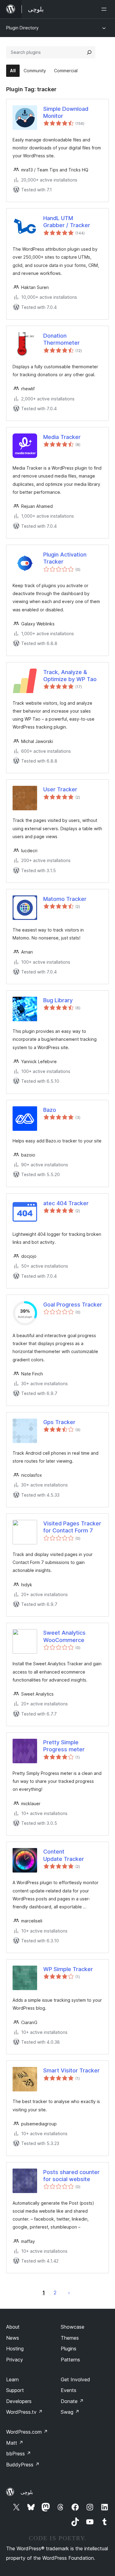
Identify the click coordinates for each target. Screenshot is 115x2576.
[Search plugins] (89, 52)
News (13, 2338)
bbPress (19, 2454)
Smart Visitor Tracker (71, 2070)
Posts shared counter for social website (71, 2176)
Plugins (69, 2349)
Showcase (73, 2327)
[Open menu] (105, 9)
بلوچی (27, 2492)
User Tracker (60, 789)
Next (69, 2293)
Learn (12, 2379)
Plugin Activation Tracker (65, 558)
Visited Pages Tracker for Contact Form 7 (72, 1527)
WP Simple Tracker (68, 1969)
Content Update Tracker (64, 1855)
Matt (15, 2443)
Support (15, 2390)
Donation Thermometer (61, 339)
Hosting (15, 2349)
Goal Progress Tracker (73, 1305)
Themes (70, 2338)
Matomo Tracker (65, 899)
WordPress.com (27, 2432)
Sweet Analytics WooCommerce (64, 1636)
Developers (19, 2401)
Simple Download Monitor (66, 112)
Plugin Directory (22, 28)
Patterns (70, 2360)
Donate (72, 2401)
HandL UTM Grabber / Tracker (67, 222)
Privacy (15, 2360)
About (13, 2327)
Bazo (50, 1110)
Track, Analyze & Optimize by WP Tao (70, 676)
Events (69, 2390)
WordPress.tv (24, 2412)
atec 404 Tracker (66, 1203)
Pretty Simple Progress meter (64, 1746)
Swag (70, 2412)
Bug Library (58, 1000)
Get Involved (75, 2379)
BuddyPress (23, 2465)
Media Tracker (62, 437)
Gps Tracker (59, 1422)
